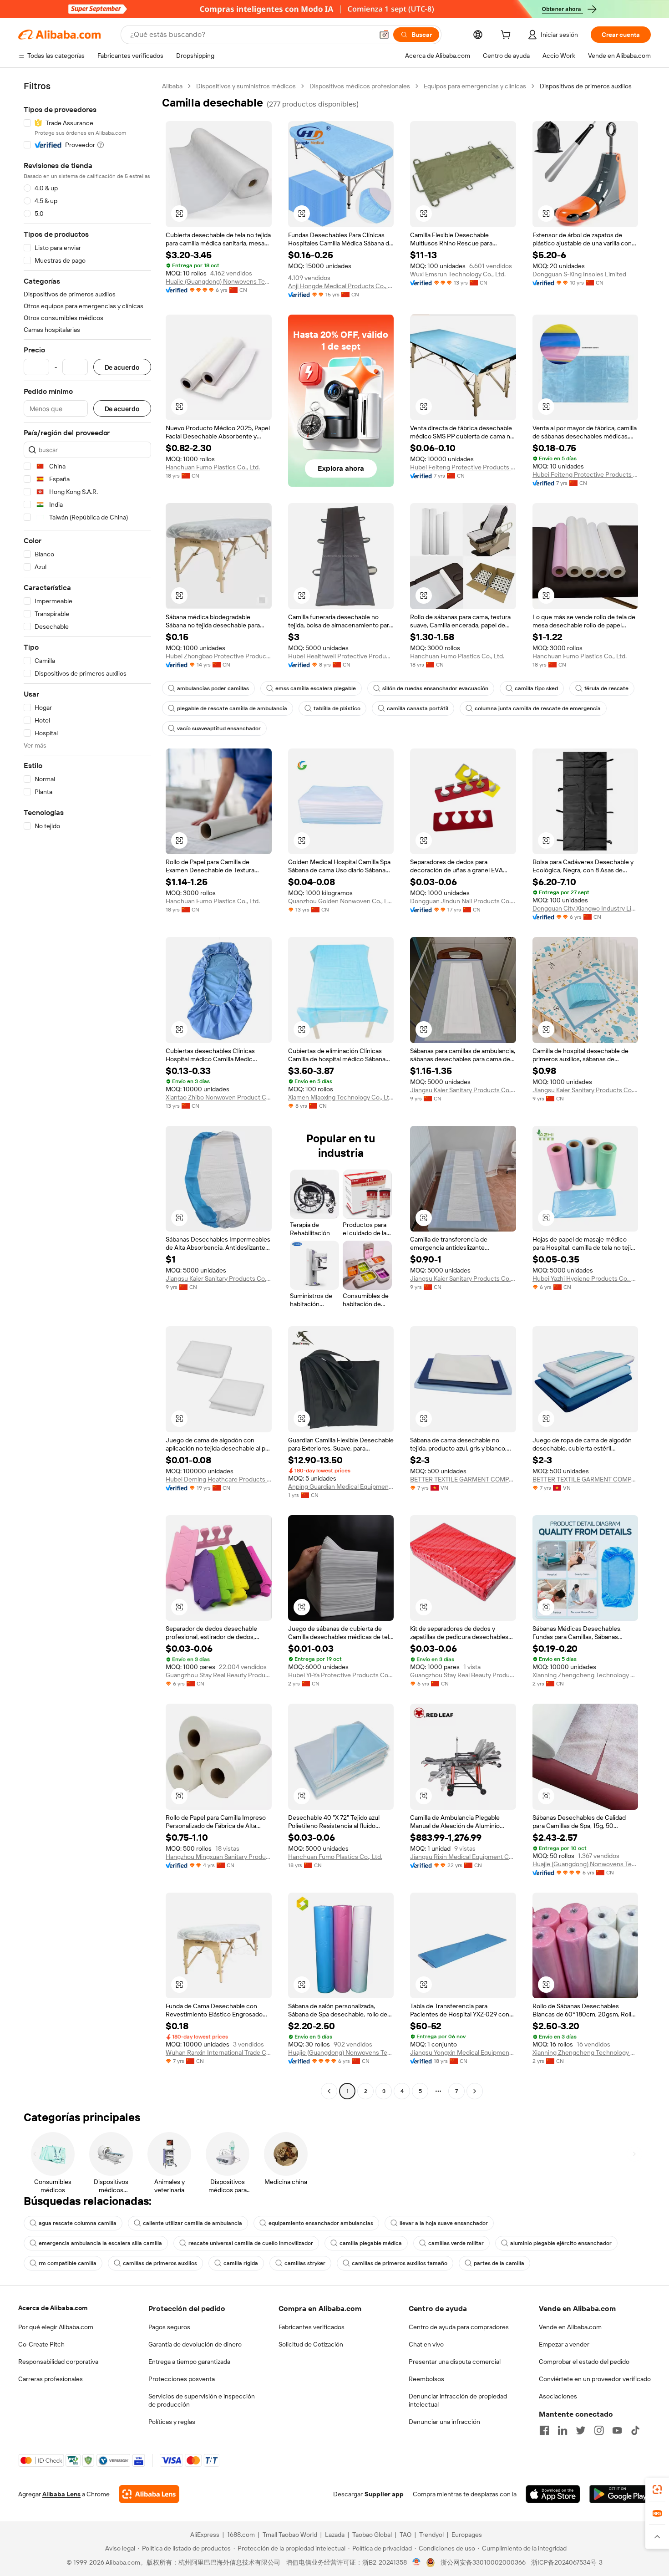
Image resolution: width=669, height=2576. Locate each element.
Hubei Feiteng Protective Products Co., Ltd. (463, 467)
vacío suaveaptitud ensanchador (219, 728)
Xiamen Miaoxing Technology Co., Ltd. (341, 1097)
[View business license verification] (417, 2562)
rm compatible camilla (68, 2263)
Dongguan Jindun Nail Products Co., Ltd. (463, 901)
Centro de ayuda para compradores (459, 2327)
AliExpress (205, 2535)
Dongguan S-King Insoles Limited (579, 274)
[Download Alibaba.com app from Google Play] (620, 2494)
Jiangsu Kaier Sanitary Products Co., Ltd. (463, 1090)
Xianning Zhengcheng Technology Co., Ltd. (585, 1675)
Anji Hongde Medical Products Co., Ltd (341, 286)
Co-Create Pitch (41, 2344)
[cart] (507, 36)
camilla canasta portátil (418, 708)
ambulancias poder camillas (213, 688)
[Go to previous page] (329, 2091)
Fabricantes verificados (312, 2327)
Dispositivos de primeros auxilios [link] (586, 86)
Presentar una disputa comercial (455, 2362)
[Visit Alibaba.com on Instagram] (599, 2430)
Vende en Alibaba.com (570, 2327)
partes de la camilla (499, 2263)
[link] (657, 2489)
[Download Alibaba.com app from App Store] (553, 2494)
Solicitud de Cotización (311, 2344)
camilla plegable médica (371, 2243)
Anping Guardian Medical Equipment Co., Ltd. (341, 1487)
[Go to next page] (475, 2091)
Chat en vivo (426, 2344)
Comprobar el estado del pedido (584, 2362)
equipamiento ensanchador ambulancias (321, 2223)
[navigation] (87, 1090)
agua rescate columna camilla (78, 2223)
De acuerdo (122, 367)
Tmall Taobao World (290, 2535)
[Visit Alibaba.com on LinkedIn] (563, 2430)
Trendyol (431, 2535)
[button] (384, 35)
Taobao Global (372, 2535)
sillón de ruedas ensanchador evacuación (435, 688)
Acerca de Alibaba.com (53, 2308)
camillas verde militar (456, 2243)
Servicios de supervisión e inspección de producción (202, 2400)
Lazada (335, 2535)
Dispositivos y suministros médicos (246, 86)
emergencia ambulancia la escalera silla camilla (100, 2243)
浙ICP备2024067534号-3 (567, 2562)
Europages (467, 2535)
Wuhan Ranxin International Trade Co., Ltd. (219, 2052)
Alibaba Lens (61, 2494)
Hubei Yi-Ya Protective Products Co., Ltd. (341, 1675)
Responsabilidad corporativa (58, 2362)
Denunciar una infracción (444, 2422)
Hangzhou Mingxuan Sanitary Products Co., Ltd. (219, 1857)
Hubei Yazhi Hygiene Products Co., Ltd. (585, 1278)
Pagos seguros (169, 2327)
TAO (405, 2535)
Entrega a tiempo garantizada (189, 2362)
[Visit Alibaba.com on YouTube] (617, 2430)
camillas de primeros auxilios (160, 2263)
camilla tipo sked (536, 688)
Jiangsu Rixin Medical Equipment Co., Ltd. (463, 1857)
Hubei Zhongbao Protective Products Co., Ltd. (219, 656)
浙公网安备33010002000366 (483, 2562)
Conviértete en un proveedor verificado (595, 2379)
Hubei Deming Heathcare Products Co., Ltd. (219, 1479)
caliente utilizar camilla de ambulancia (193, 2223)
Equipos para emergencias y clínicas (475, 86)
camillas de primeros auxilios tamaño (400, 2263)
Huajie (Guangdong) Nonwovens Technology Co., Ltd (219, 281)
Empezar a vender (564, 2344)
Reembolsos (426, 2379)
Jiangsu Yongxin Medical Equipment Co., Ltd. (463, 2052)
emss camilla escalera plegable (316, 688)
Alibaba (172, 86)
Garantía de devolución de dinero (195, 2344)
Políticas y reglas (172, 2422)
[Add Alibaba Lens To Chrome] (149, 2494)
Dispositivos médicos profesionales (360, 86)
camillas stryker (305, 2263)
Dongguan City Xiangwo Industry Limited (585, 908)
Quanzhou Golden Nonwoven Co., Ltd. (341, 901)
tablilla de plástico (337, 708)
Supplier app (384, 2494)
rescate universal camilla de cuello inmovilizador (251, 2243)
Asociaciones (558, 2396)
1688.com (241, 2535)
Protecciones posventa (182, 2379)
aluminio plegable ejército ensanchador (561, 2243)
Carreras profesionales (51, 2379)
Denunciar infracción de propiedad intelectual (458, 2400)
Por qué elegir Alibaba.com (56, 2327)
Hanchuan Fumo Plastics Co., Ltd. (213, 467)
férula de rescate (606, 688)
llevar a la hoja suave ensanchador (444, 2223)
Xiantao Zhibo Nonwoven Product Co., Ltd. (219, 1097)
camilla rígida (241, 2263)
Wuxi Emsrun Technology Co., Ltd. (458, 274)
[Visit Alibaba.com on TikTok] (635, 2430)
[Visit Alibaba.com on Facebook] (544, 2430)
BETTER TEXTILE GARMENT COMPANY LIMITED (463, 1479)
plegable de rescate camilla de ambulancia (232, 708)
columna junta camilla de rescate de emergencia (538, 708)
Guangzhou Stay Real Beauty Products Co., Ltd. (219, 1675)
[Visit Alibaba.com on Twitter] (581, 2430)
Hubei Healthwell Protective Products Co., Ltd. (341, 656)
